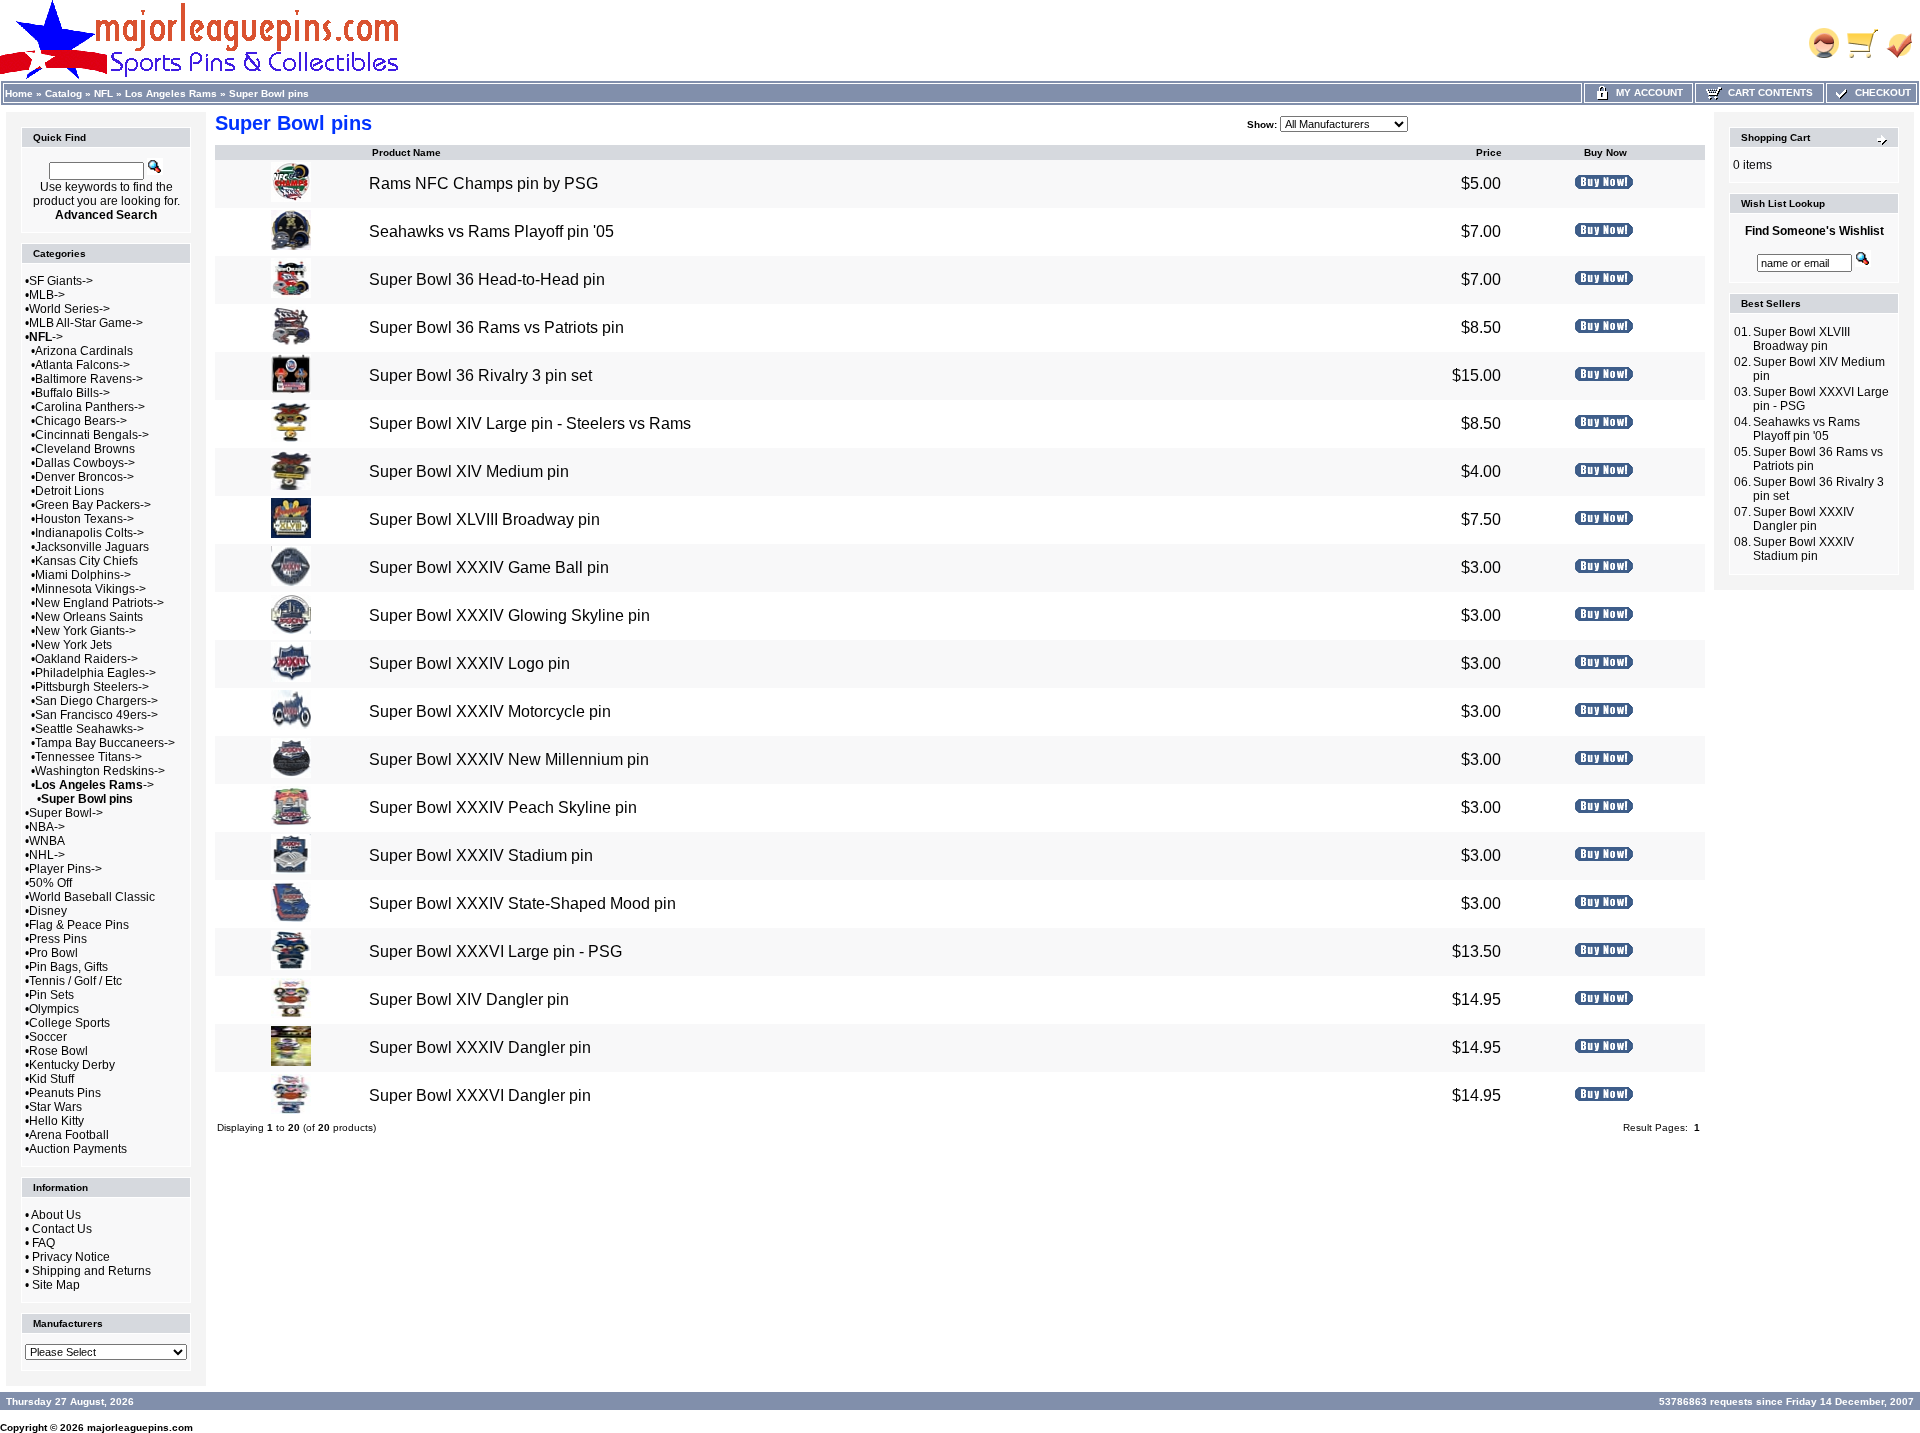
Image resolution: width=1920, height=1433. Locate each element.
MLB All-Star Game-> (86, 323)
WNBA (47, 841)
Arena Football (69, 1135)
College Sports (69, 1023)
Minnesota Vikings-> (90, 589)
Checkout (1880, 92)
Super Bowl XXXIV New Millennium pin (509, 759)
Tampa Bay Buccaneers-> (105, 743)
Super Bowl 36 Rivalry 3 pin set (480, 375)
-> (46, 337)
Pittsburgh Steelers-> (92, 687)
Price (1489, 152)
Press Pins (58, 939)
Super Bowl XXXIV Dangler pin (480, 1047)
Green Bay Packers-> (93, 505)
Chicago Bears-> (81, 421)
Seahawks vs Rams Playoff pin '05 (491, 231)
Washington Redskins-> (100, 771)
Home (19, 93)
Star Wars (55, 1107)
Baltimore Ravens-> (89, 379)
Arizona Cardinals (84, 351)
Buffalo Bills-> (72, 393)
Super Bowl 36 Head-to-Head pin (487, 279)
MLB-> (47, 295)
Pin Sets (51, 995)
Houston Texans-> (84, 519)
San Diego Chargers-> (96, 701)
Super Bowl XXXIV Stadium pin (481, 855)
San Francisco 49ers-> (96, 715)
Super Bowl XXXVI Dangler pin (480, 1095)
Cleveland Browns (85, 449)
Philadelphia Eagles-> (95, 673)
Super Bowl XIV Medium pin (469, 471)
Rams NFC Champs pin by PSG (483, 183)
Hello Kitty (56, 1121)
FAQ (43, 1243)
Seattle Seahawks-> (89, 729)
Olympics (54, 1009)
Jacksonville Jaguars (92, 547)
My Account (1646, 92)
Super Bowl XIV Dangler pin (469, 999)
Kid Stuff (51, 1079)
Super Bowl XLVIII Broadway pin (484, 519)
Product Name (406, 152)
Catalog (63, 93)
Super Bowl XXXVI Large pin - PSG (495, 951)
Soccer (48, 1037)
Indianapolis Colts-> (89, 533)
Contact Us (62, 1229)
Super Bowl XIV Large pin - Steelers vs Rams (530, 423)
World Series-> (69, 309)
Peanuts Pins (65, 1093)
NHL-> (47, 855)
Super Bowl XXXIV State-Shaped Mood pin (522, 903)
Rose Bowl (58, 1051)
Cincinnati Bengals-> (92, 435)
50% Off (50, 883)
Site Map (56, 1285)
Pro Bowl (53, 953)
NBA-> (47, 827)
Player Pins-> (65, 869)
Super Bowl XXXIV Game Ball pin (489, 567)
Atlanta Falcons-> (82, 365)
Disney (48, 911)
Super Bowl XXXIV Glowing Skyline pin (509, 615)
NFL (103, 93)
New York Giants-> (85, 631)
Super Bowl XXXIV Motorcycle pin (490, 711)
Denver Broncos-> (84, 477)
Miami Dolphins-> (83, 575)
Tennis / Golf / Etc (75, 981)
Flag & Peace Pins (79, 925)
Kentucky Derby (72, 1065)
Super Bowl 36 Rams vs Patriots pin (496, 327)
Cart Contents (1767, 92)
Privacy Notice (71, 1257)
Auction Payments (78, 1149)
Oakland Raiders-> (86, 659)
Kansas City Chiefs (86, 561)
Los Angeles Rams (171, 93)
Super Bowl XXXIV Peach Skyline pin (503, 807)
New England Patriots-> (99, 603)
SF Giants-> (61, 281)
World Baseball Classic (92, 897)
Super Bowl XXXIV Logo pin (469, 663)
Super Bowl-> (66, 813)
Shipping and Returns (91, 1271)
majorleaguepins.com (140, 1427)
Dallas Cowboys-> (85, 463)
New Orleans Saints (89, 617)
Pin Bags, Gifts (68, 967)
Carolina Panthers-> (90, 407)
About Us (56, 1215)
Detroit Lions (69, 491)
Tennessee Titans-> (88, 757)
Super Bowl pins (269, 93)
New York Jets (73, 645)
